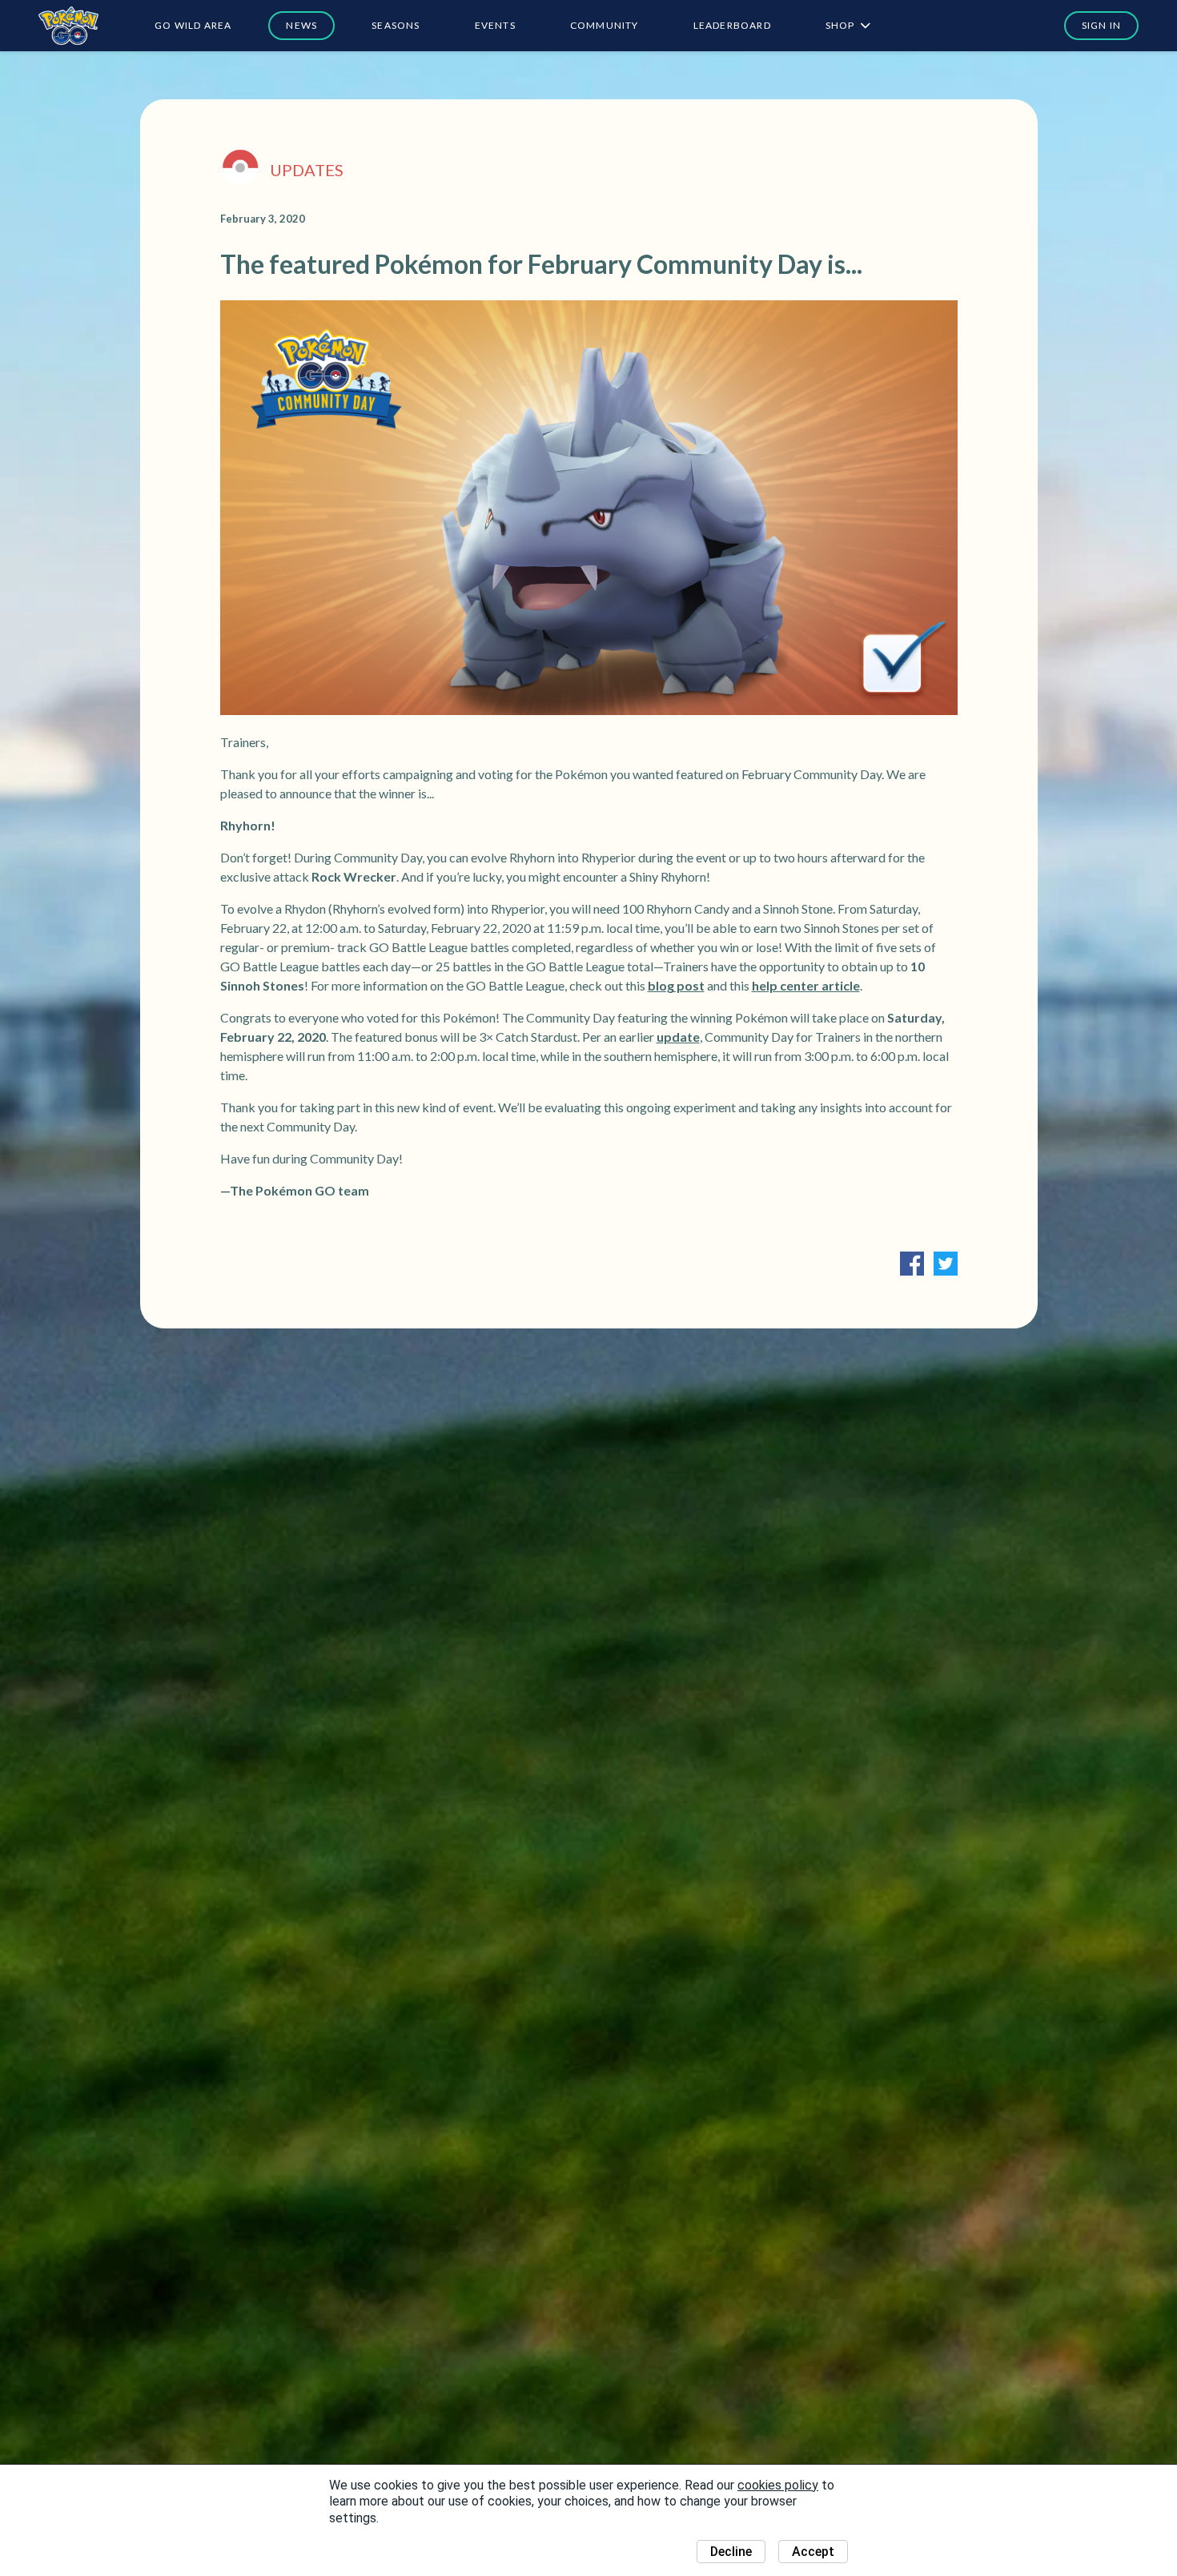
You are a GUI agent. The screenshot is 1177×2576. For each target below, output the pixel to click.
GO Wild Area (193, 25)
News (301, 25)
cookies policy (778, 2485)
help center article (806, 985)
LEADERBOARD (732, 25)
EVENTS (495, 25)
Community (605, 25)
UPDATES (307, 170)
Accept (813, 2552)
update (678, 1037)
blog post (676, 985)
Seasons (396, 25)
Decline (731, 2552)
